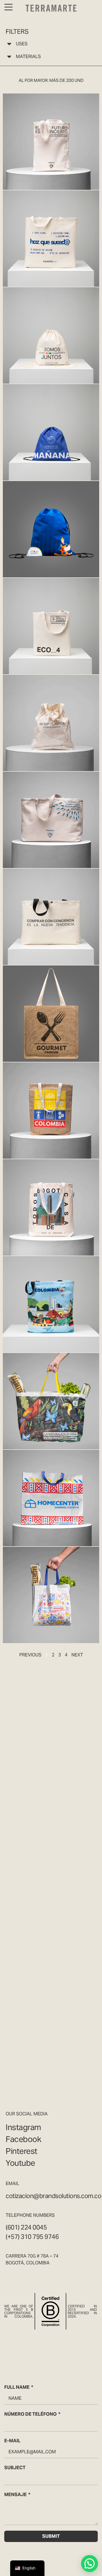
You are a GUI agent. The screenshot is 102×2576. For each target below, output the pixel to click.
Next (77, 1655)
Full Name (17, 2387)
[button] (90, 2564)
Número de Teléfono (30, 2414)
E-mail (12, 2441)
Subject (15, 2468)
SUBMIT (51, 2536)
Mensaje (15, 2495)
